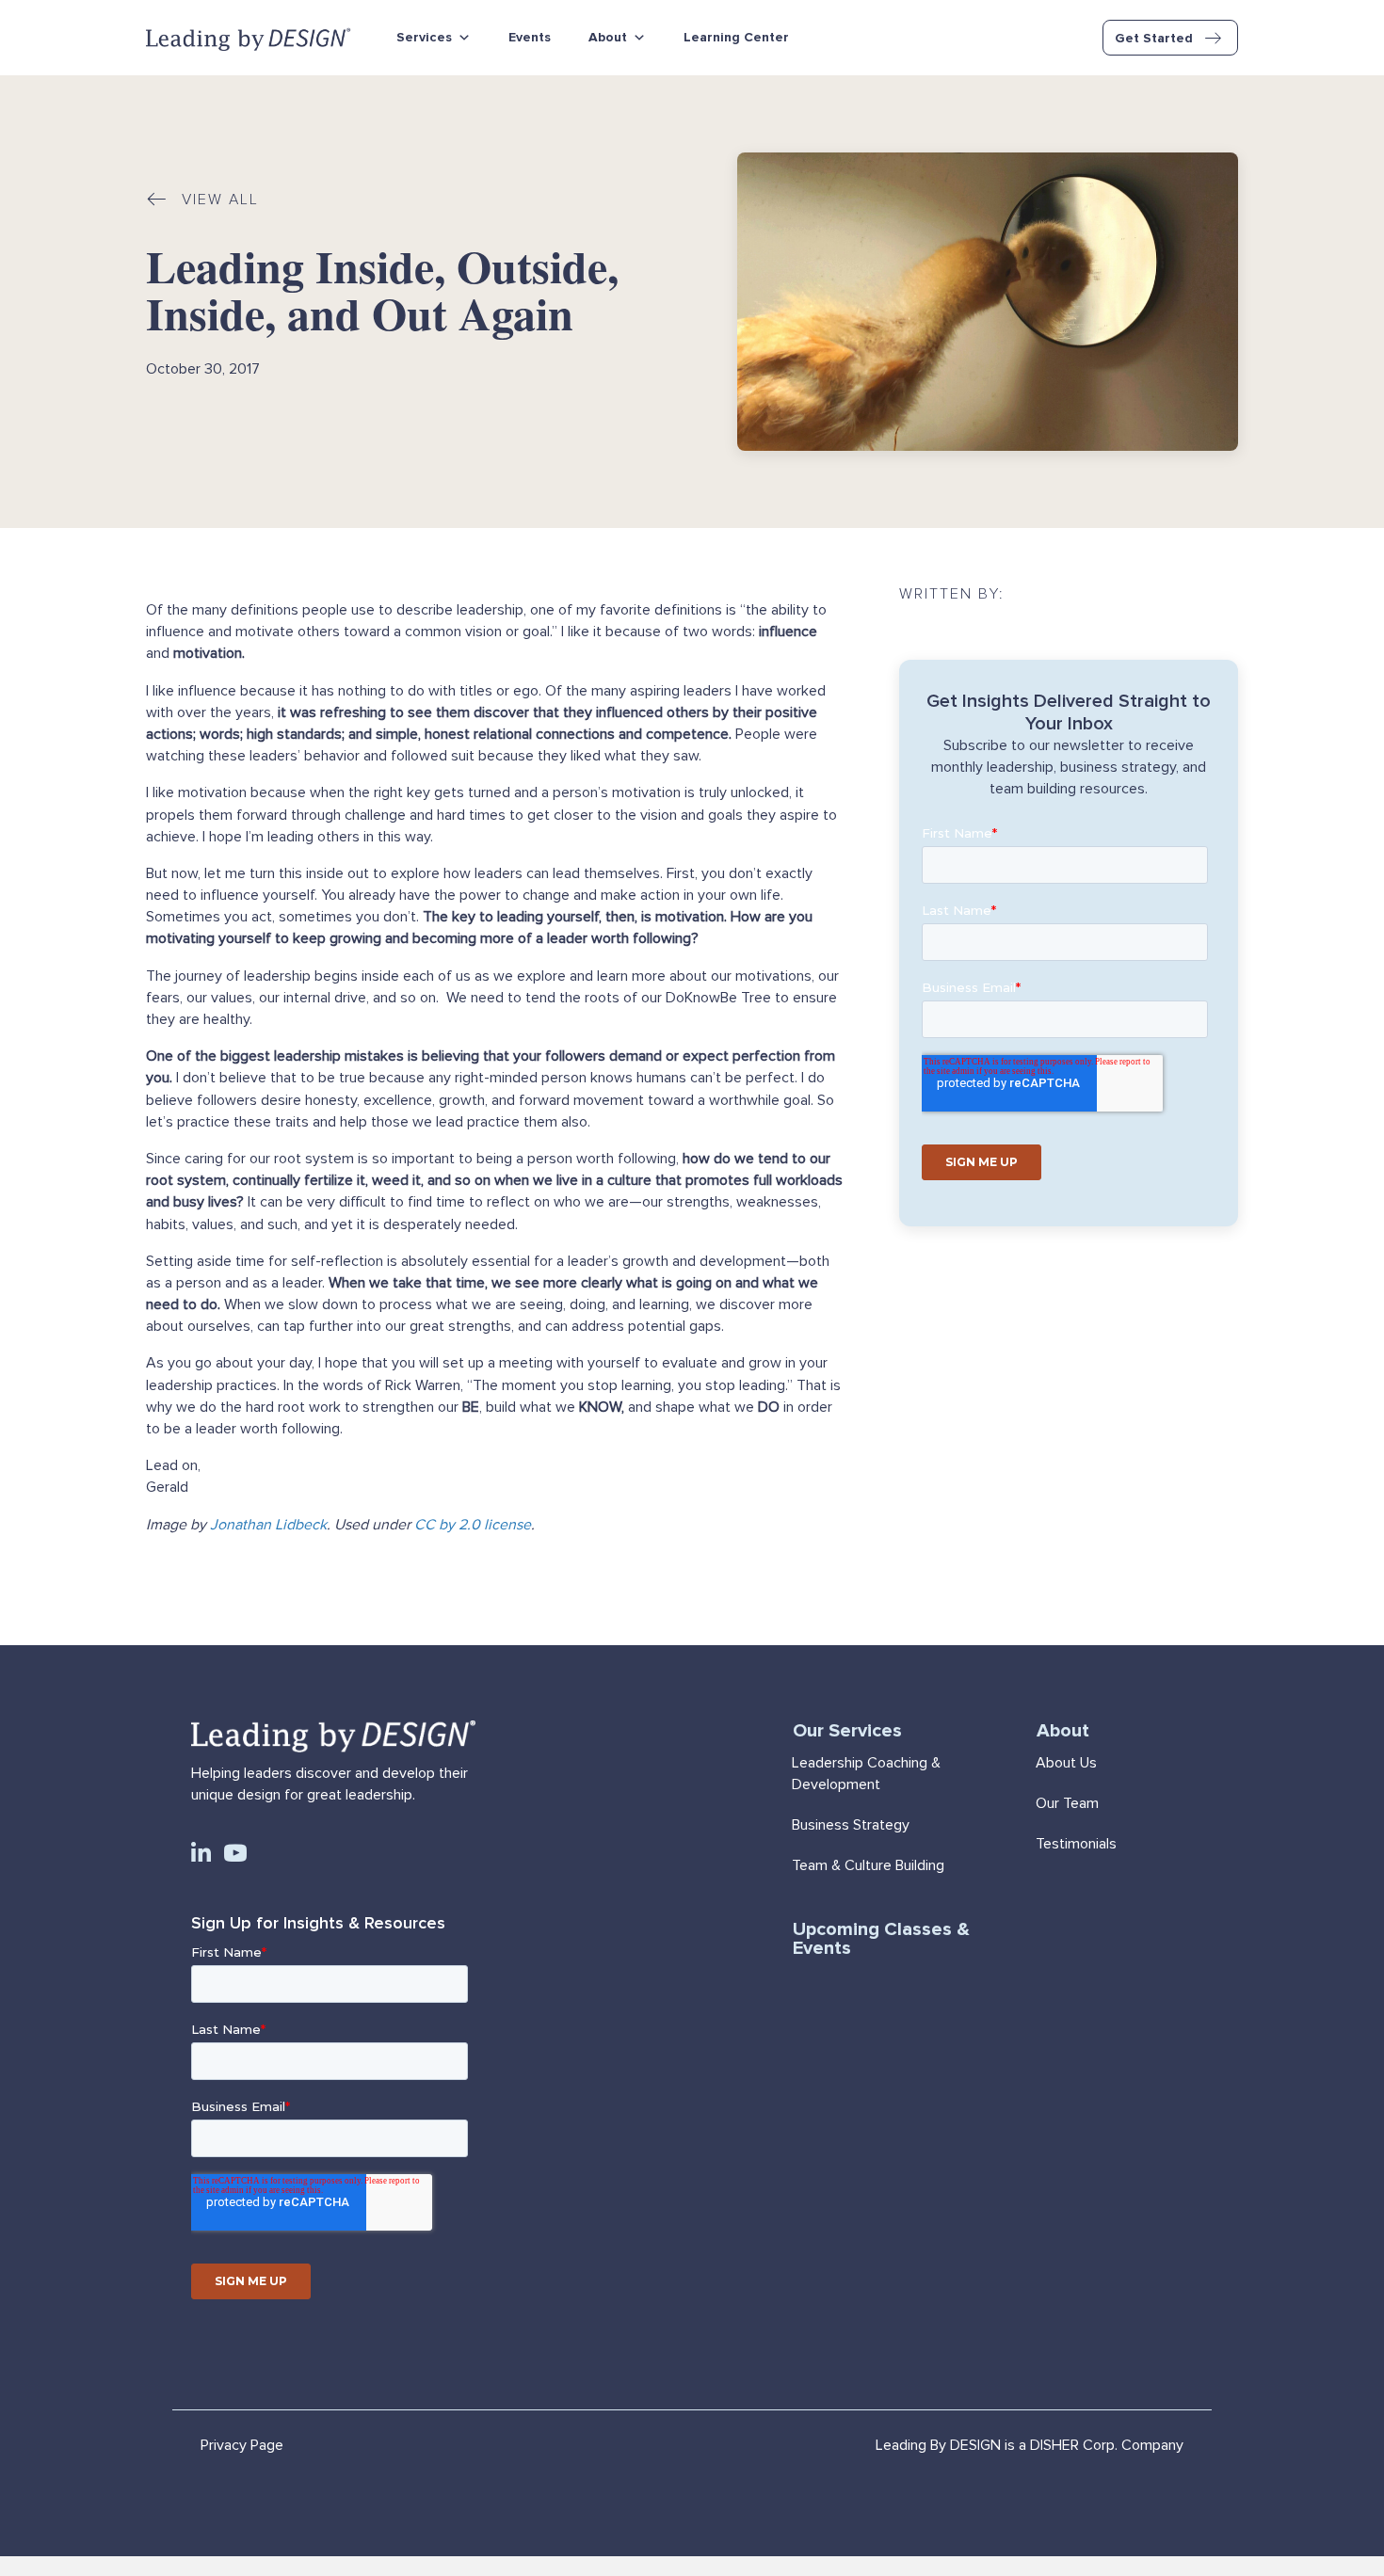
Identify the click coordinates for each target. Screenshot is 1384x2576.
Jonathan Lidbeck (268, 1525)
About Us (1066, 1763)
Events (530, 37)
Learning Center (736, 37)
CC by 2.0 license (473, 1525)
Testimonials (1076, 1844)
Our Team (1067, 1803)
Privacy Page (242, 2445)
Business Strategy (851, 1825)
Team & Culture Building (868, 1865)
